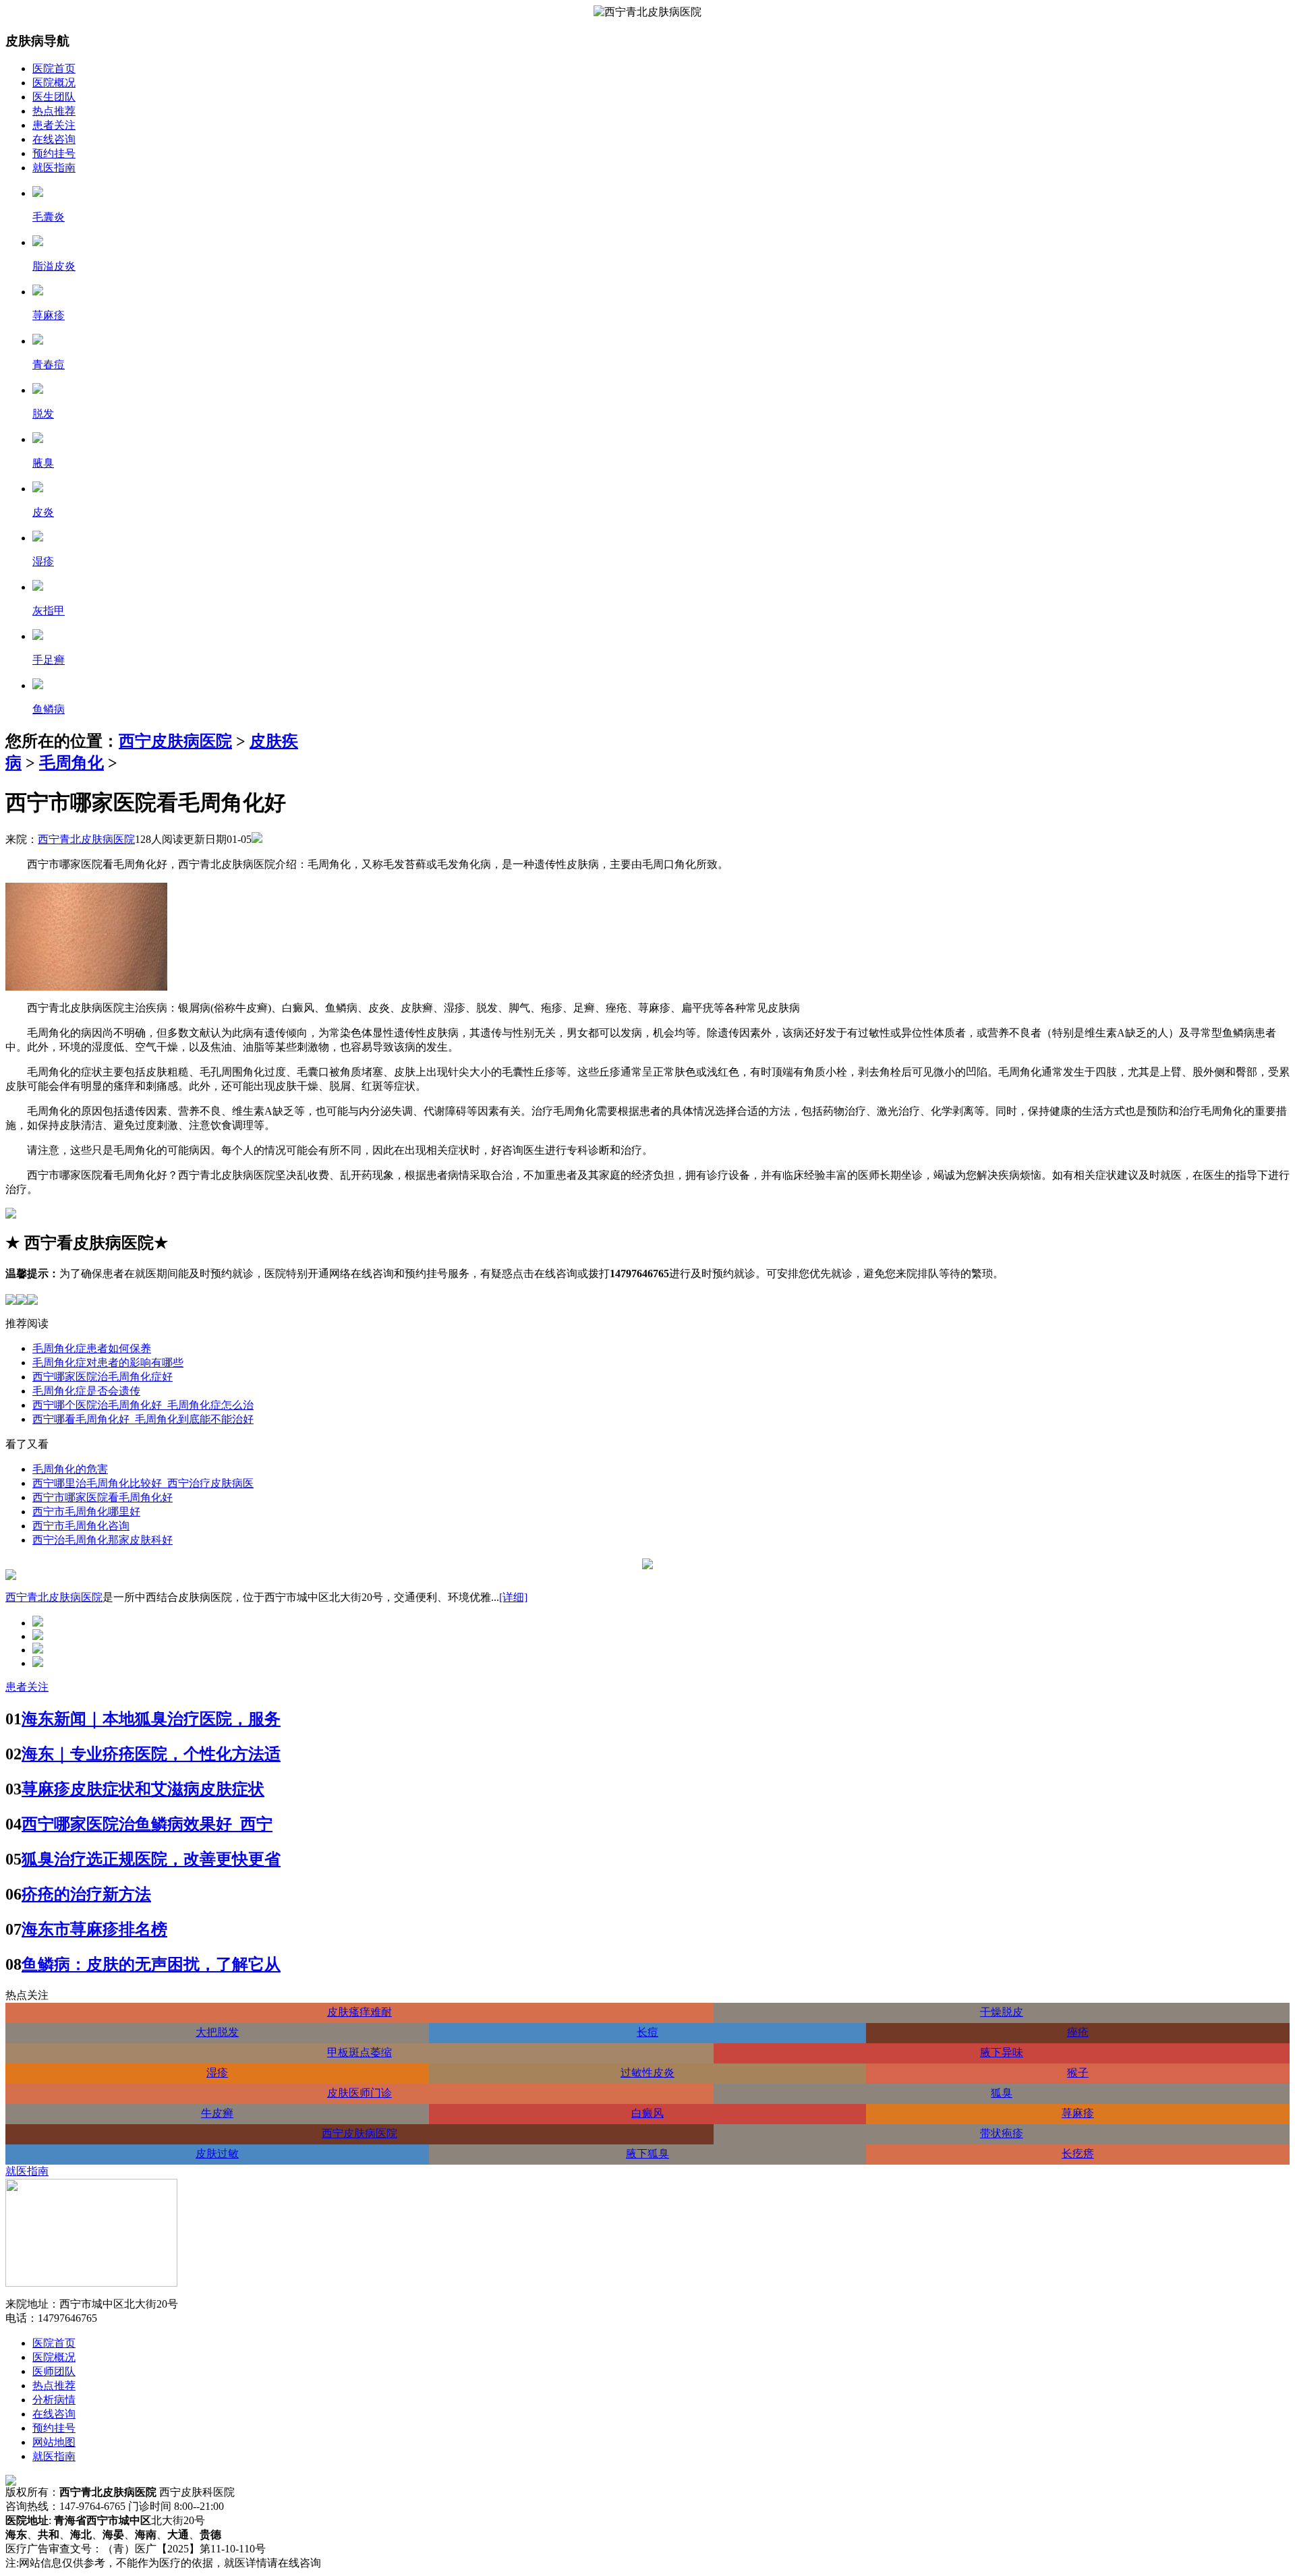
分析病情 (54, 2400)
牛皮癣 (217, 2113)
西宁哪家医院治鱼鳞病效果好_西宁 (147, 1824)
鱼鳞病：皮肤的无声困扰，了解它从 (151, 1964)
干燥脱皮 (1002, 2012)
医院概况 (54, 83)
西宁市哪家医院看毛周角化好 (103, 1497)
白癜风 (647, 2113)
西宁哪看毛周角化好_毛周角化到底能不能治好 (143, 1419)
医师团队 (54, 2371)
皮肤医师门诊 (359, 2093)
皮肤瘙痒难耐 (359, 2012)
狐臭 (1002, 2093)
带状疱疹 (1002, 2133)
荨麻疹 (1078, 2113)
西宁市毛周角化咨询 (81, 1526)
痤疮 (1078, 2032)
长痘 (647, 2032)
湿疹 (217, 2073)
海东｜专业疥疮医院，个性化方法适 (151, 1754)
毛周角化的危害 (70, 1469)
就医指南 (54, 168)
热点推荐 (54, 111)
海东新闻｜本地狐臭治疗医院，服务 (151, 1719)
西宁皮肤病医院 (175, 741)
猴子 (1078, 2073)
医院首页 (54, 68)
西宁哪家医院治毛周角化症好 (103, 1377)
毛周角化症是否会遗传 (86, 1391)
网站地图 (54, 2442)
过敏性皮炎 (647, 2073)
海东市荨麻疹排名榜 (94, 1929)
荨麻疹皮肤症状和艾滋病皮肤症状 (143, 1789)
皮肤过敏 (217, 2154)
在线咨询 (54, 139)
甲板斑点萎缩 (359, 2052)
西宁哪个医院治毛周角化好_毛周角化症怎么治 (143, 1405)
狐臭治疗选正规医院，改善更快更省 (151, 1859)
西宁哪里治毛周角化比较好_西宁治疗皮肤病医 (143, 1483)
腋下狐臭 (647, 2154)
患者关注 (54, 125)
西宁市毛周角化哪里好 (86, 1512)
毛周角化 (71, 763)
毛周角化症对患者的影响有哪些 (108, 1363)
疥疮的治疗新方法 (86, 1894)
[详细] (513, 1597)
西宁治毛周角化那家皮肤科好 (103, 1540)
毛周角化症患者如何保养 (92, 1348)
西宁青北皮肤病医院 (86, 839)
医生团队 (54, 97)
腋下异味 (1002, 2052)
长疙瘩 (1078, 2154)
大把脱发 (217, 2032)
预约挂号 (54, 153)
